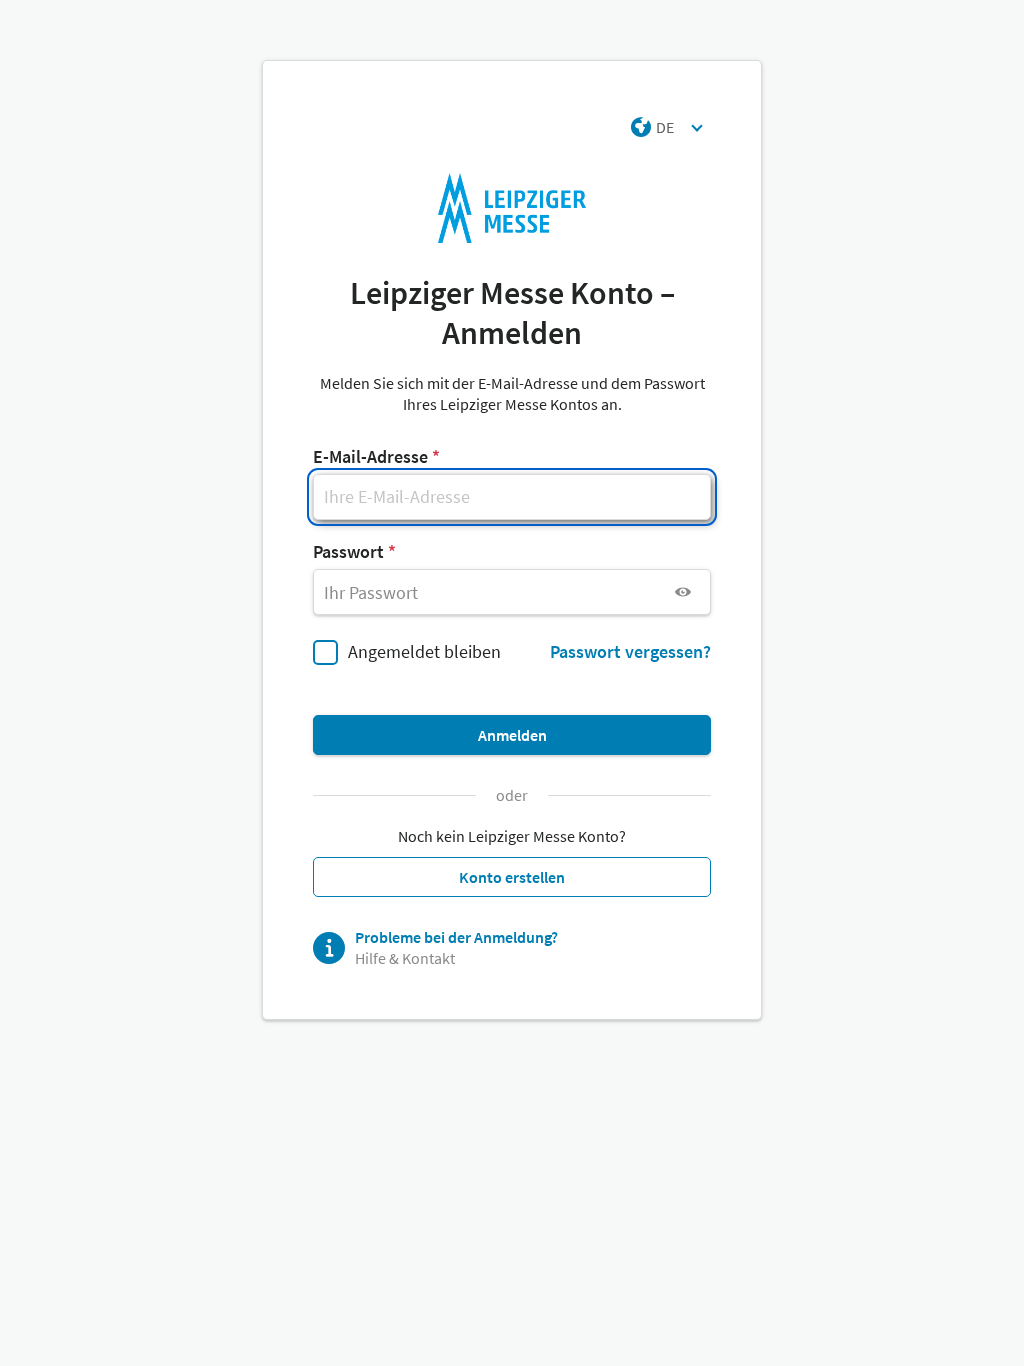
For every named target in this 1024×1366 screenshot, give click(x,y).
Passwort (348, 551)
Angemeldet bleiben (424, 651)
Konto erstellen (512, 877)
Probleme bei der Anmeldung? (456, 937)
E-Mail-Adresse (370, 456)
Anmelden (512, 735)
